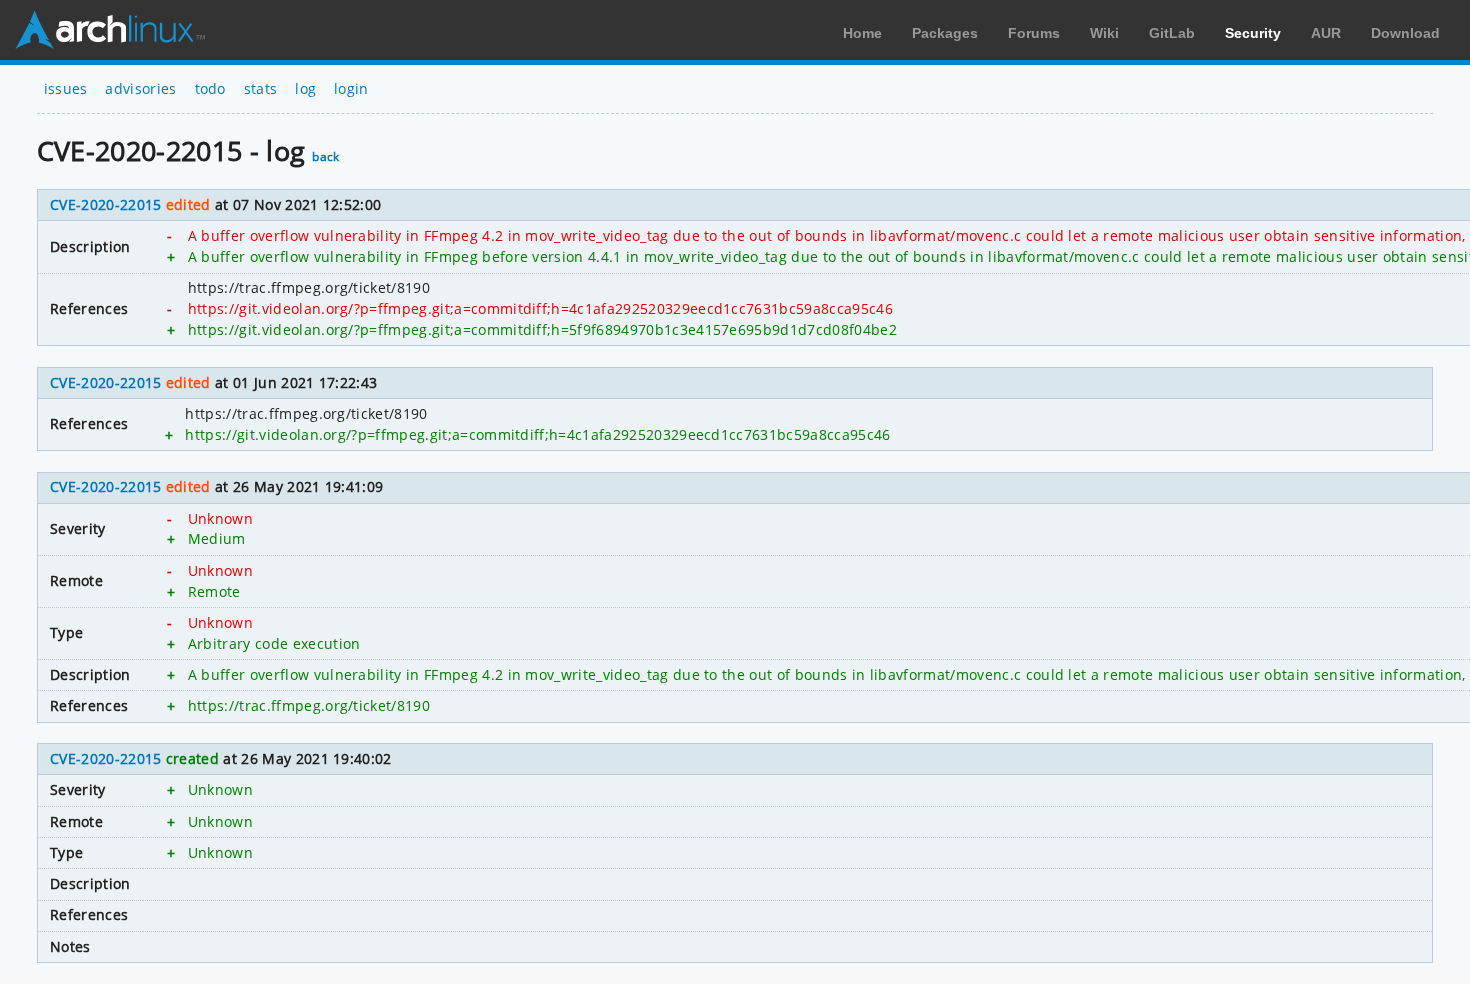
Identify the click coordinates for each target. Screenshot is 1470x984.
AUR (1326, 33)
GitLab (1172, 33)
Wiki (1104, 33)
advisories (140, 88)
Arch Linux (110, 30)
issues (66, 88)
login (351, 88)
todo (210, 88)
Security (1253, 33)
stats (261, 88)
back (325, 156)
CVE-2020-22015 (105, 204)
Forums (1034, 33)
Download (1405, 33)
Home (862, 33)
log (305, 88)
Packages (945, 33)
